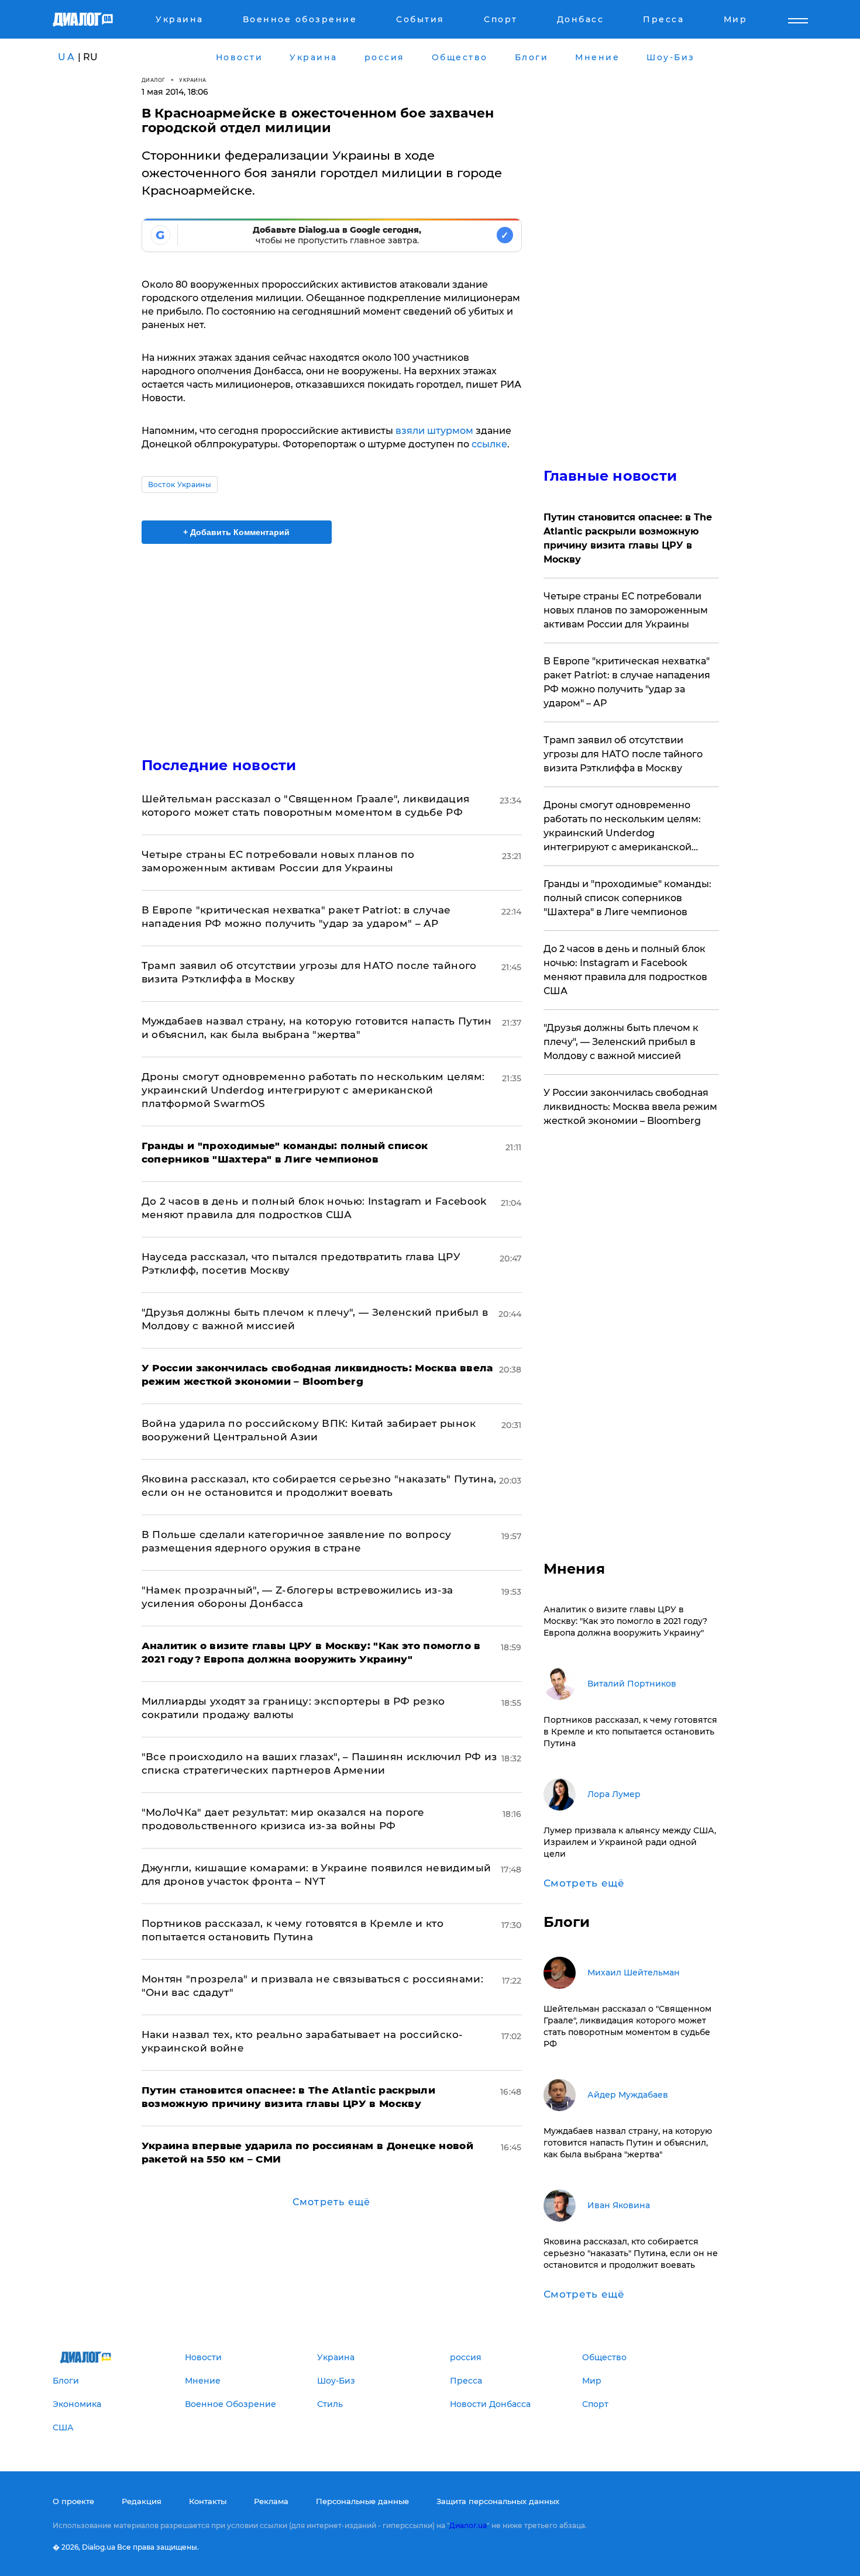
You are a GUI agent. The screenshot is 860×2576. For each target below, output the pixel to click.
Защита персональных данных (498, 2501)
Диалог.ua (468, 2525)
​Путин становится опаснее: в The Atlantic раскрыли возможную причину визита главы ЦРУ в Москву (628, 538)
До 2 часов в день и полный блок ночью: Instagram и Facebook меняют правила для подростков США (625, 970)
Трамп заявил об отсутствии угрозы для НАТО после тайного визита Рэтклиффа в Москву (623, 754)
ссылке (489, 444)
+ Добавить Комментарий (236, 532)
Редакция (142, 2501)
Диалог (154, 80)
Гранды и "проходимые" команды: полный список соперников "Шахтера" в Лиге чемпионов (627, 898)
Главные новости (610, 476)
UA (67, 57)
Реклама (271, 2501)
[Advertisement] (332, 640)
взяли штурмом (434, 431)
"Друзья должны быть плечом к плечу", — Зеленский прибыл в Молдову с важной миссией (621, 1042)
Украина (193, 80)
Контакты (208, 2501)
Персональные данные (362, 2501)
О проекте (73, 2501)
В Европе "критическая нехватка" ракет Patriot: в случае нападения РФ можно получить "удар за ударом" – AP (627, 682)
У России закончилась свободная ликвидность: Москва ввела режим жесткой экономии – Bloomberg (630, 1107)
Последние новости (219, 765)
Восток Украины (180, 484)
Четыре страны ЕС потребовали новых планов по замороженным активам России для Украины (626, 610)
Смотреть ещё (331, 2202)
